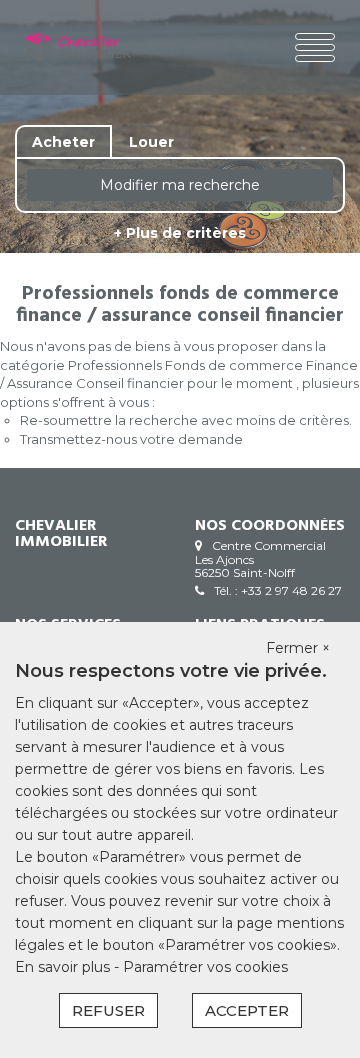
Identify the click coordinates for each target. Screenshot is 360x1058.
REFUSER (108, 1010)
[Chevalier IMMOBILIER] (78, 47)
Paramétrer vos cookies (205, 967)
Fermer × (298, 648)
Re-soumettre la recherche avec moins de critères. (186, 420)
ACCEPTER (247, 1010)
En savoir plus (64, 967)
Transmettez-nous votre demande (131, 439)
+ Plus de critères (180, 233)
